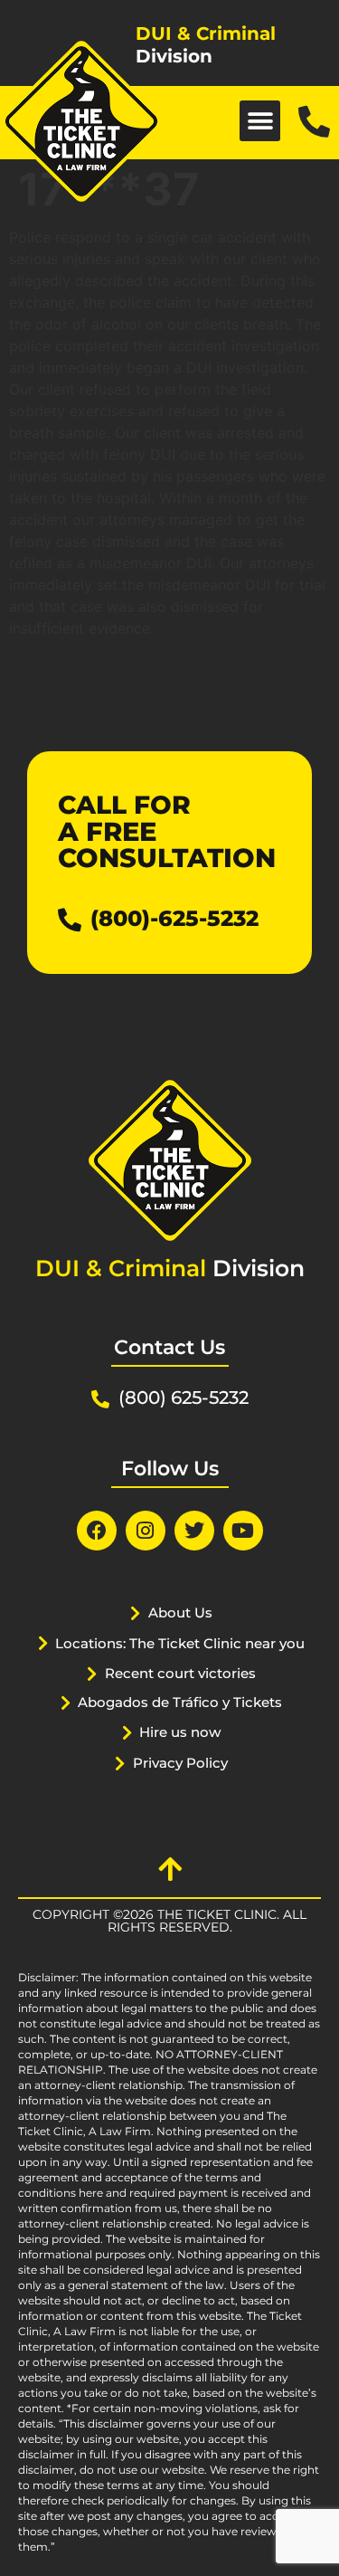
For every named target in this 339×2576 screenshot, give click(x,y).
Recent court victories (180, 1673)
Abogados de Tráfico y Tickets (180, 1702)
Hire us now (180, 1732)
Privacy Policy (180, 1763)
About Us (180, 1612)
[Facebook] (97, 1531)
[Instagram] (146, 1531)
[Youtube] (243, 1531)
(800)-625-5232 (174, 918)
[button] (260, 121)
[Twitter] (194, 1531)
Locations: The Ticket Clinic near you (180, 1643)
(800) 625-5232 (184, 1398)
